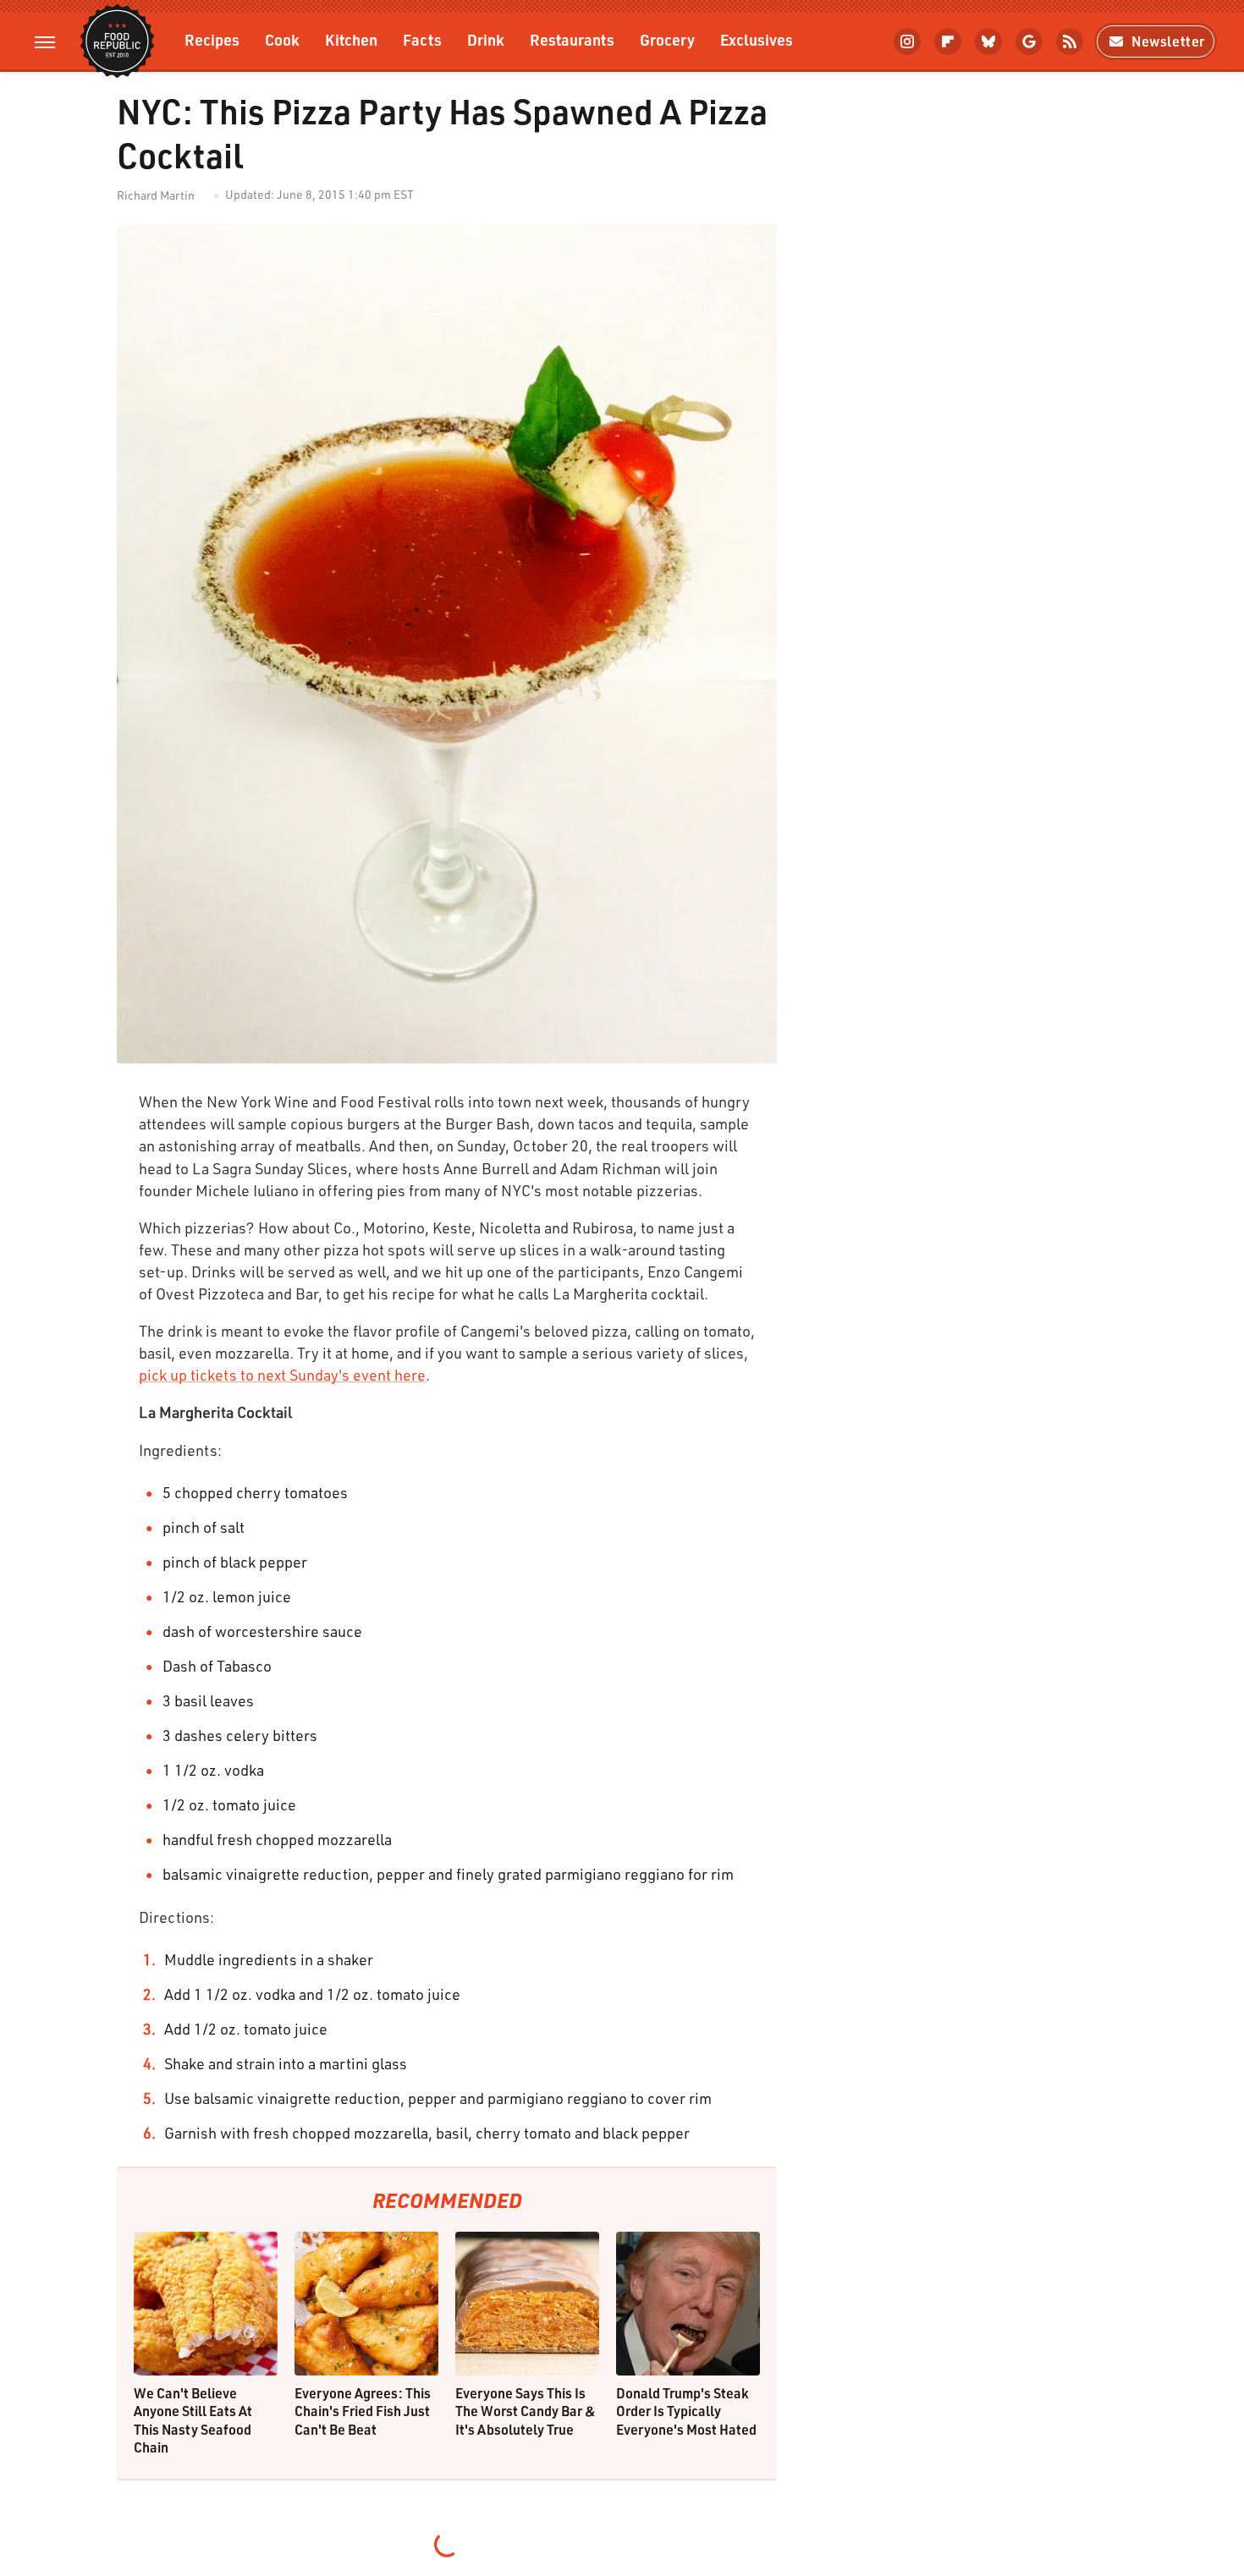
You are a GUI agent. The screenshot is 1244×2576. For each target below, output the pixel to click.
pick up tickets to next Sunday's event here (282, 1375)
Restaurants (572, 39)
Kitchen (351, 39)
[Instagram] (907, 41)
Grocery (667, 39)
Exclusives (757, 39)
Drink (486, 39)
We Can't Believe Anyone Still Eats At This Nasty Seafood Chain (193, 2420)
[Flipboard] (948, 41)
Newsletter (1168, 41)
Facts (422, 39)
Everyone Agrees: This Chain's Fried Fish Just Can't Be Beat (363, 2411)
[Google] (1029, 41)
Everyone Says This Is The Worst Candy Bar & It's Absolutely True (526, 2411)
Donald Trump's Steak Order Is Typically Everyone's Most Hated (686, 2411)
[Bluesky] (988, 41)
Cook (282, 39)
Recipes (212, 39)
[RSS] (1070, 41)
